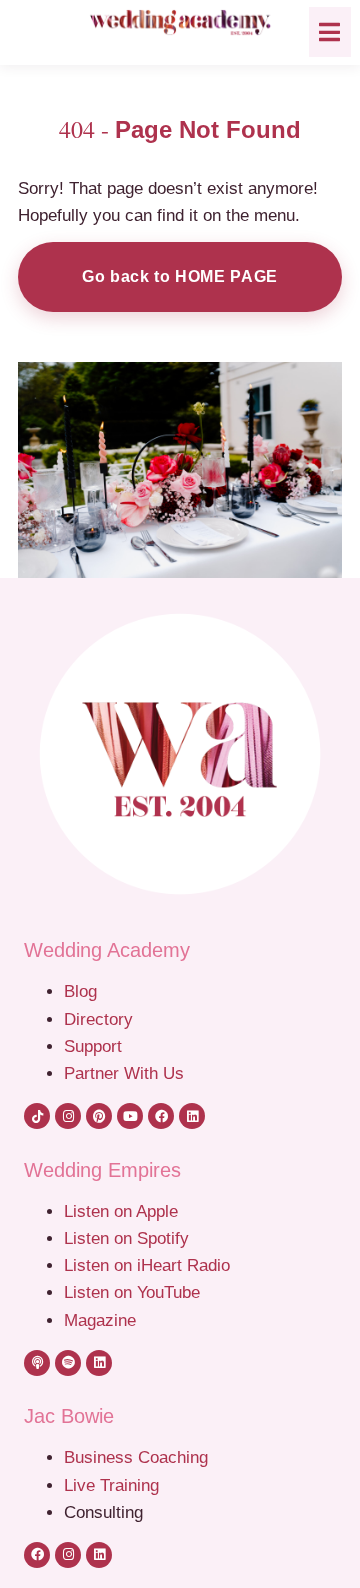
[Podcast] (37, 1363)
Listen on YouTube (132, 1292)
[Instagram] (68, 1116)
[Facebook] (161, 1116)
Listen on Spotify (126, 1238)
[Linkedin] (192, 1116)
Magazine (100, 1320)
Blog (80, 991)
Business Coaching (136, 1457)
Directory (98, 1019)
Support (93, 1046)
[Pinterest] (99, 1116)
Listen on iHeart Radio (147, 1265)
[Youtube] (130, 1116)
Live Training (111, 1485)
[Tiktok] (37, 1116)
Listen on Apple (123, 1211)
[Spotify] (68, 1363)
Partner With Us (124, 1073)
